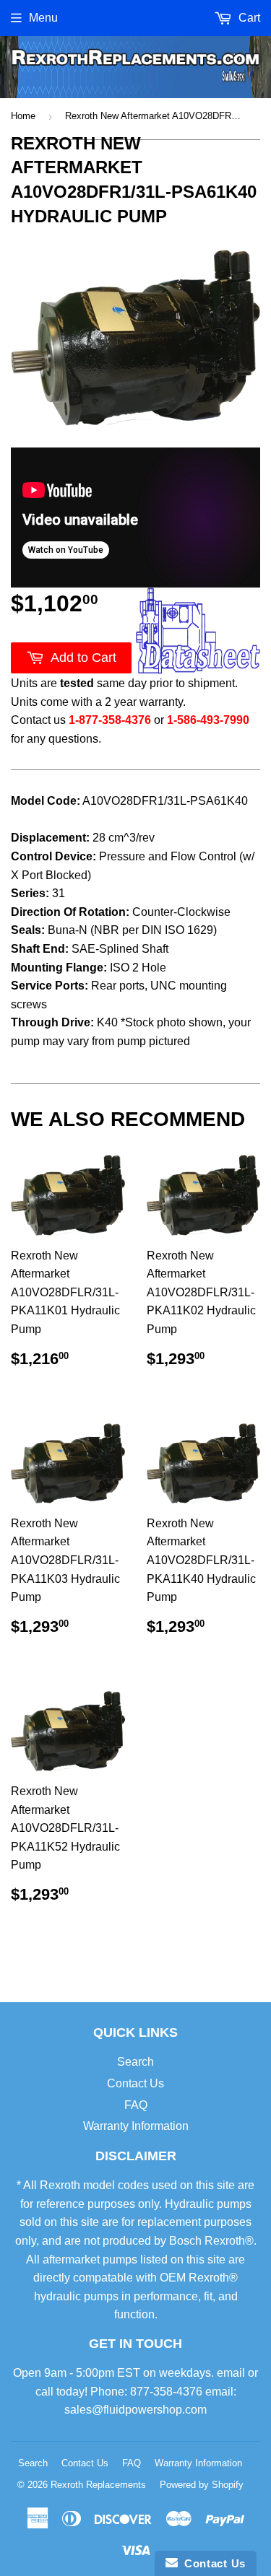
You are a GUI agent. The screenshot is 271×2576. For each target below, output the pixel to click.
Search (135, 2062)
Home (23, 116)
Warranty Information (136, 2126)
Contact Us (135, 2083)
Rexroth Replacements (98, 2485)
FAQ (136, 2105)
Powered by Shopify (202, 2485)
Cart (248, 18)
